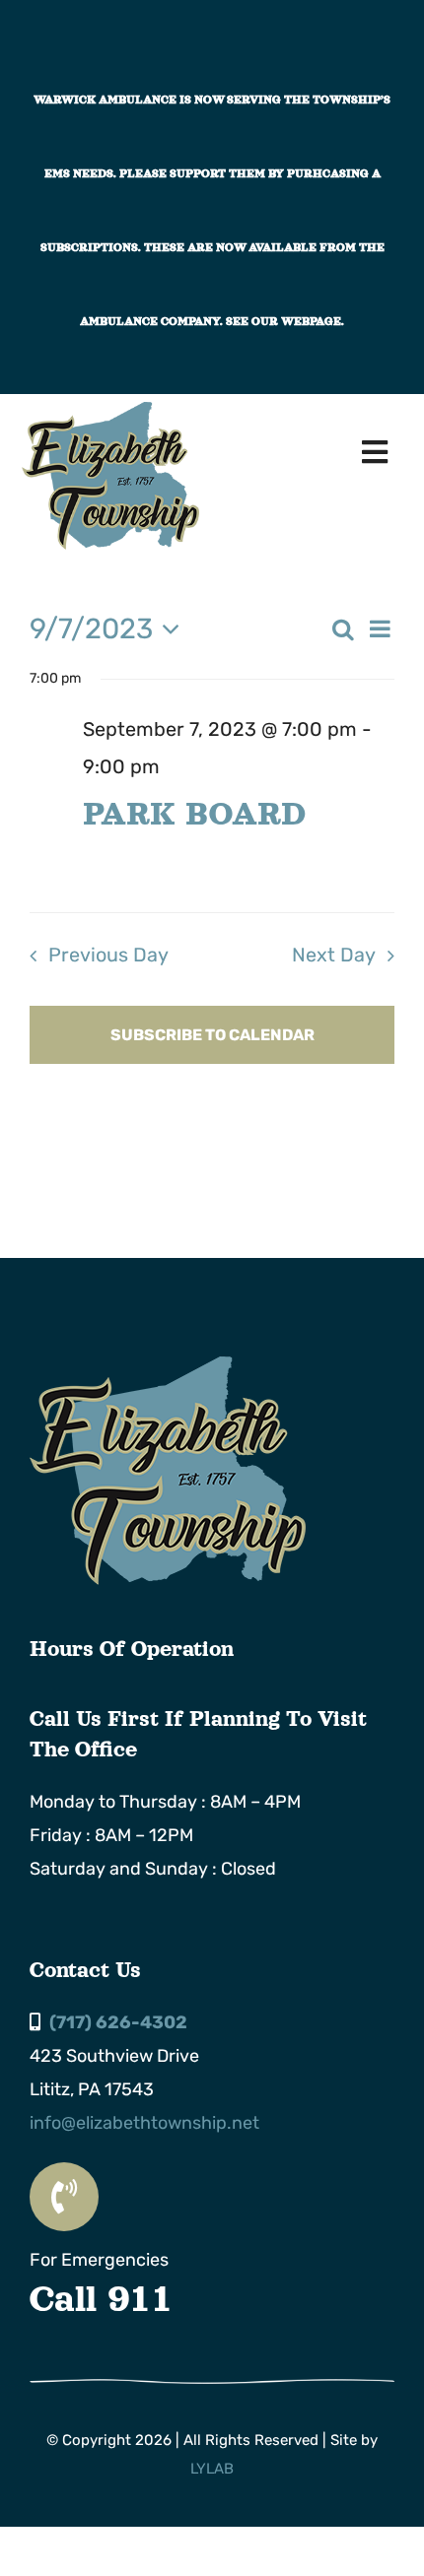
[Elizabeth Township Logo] (168, 1365)
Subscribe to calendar (212, 1035)
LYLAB (212, 2469)
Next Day (334, 955)
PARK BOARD (194, 814)
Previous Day (108, 955)
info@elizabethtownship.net (144, 2123)
